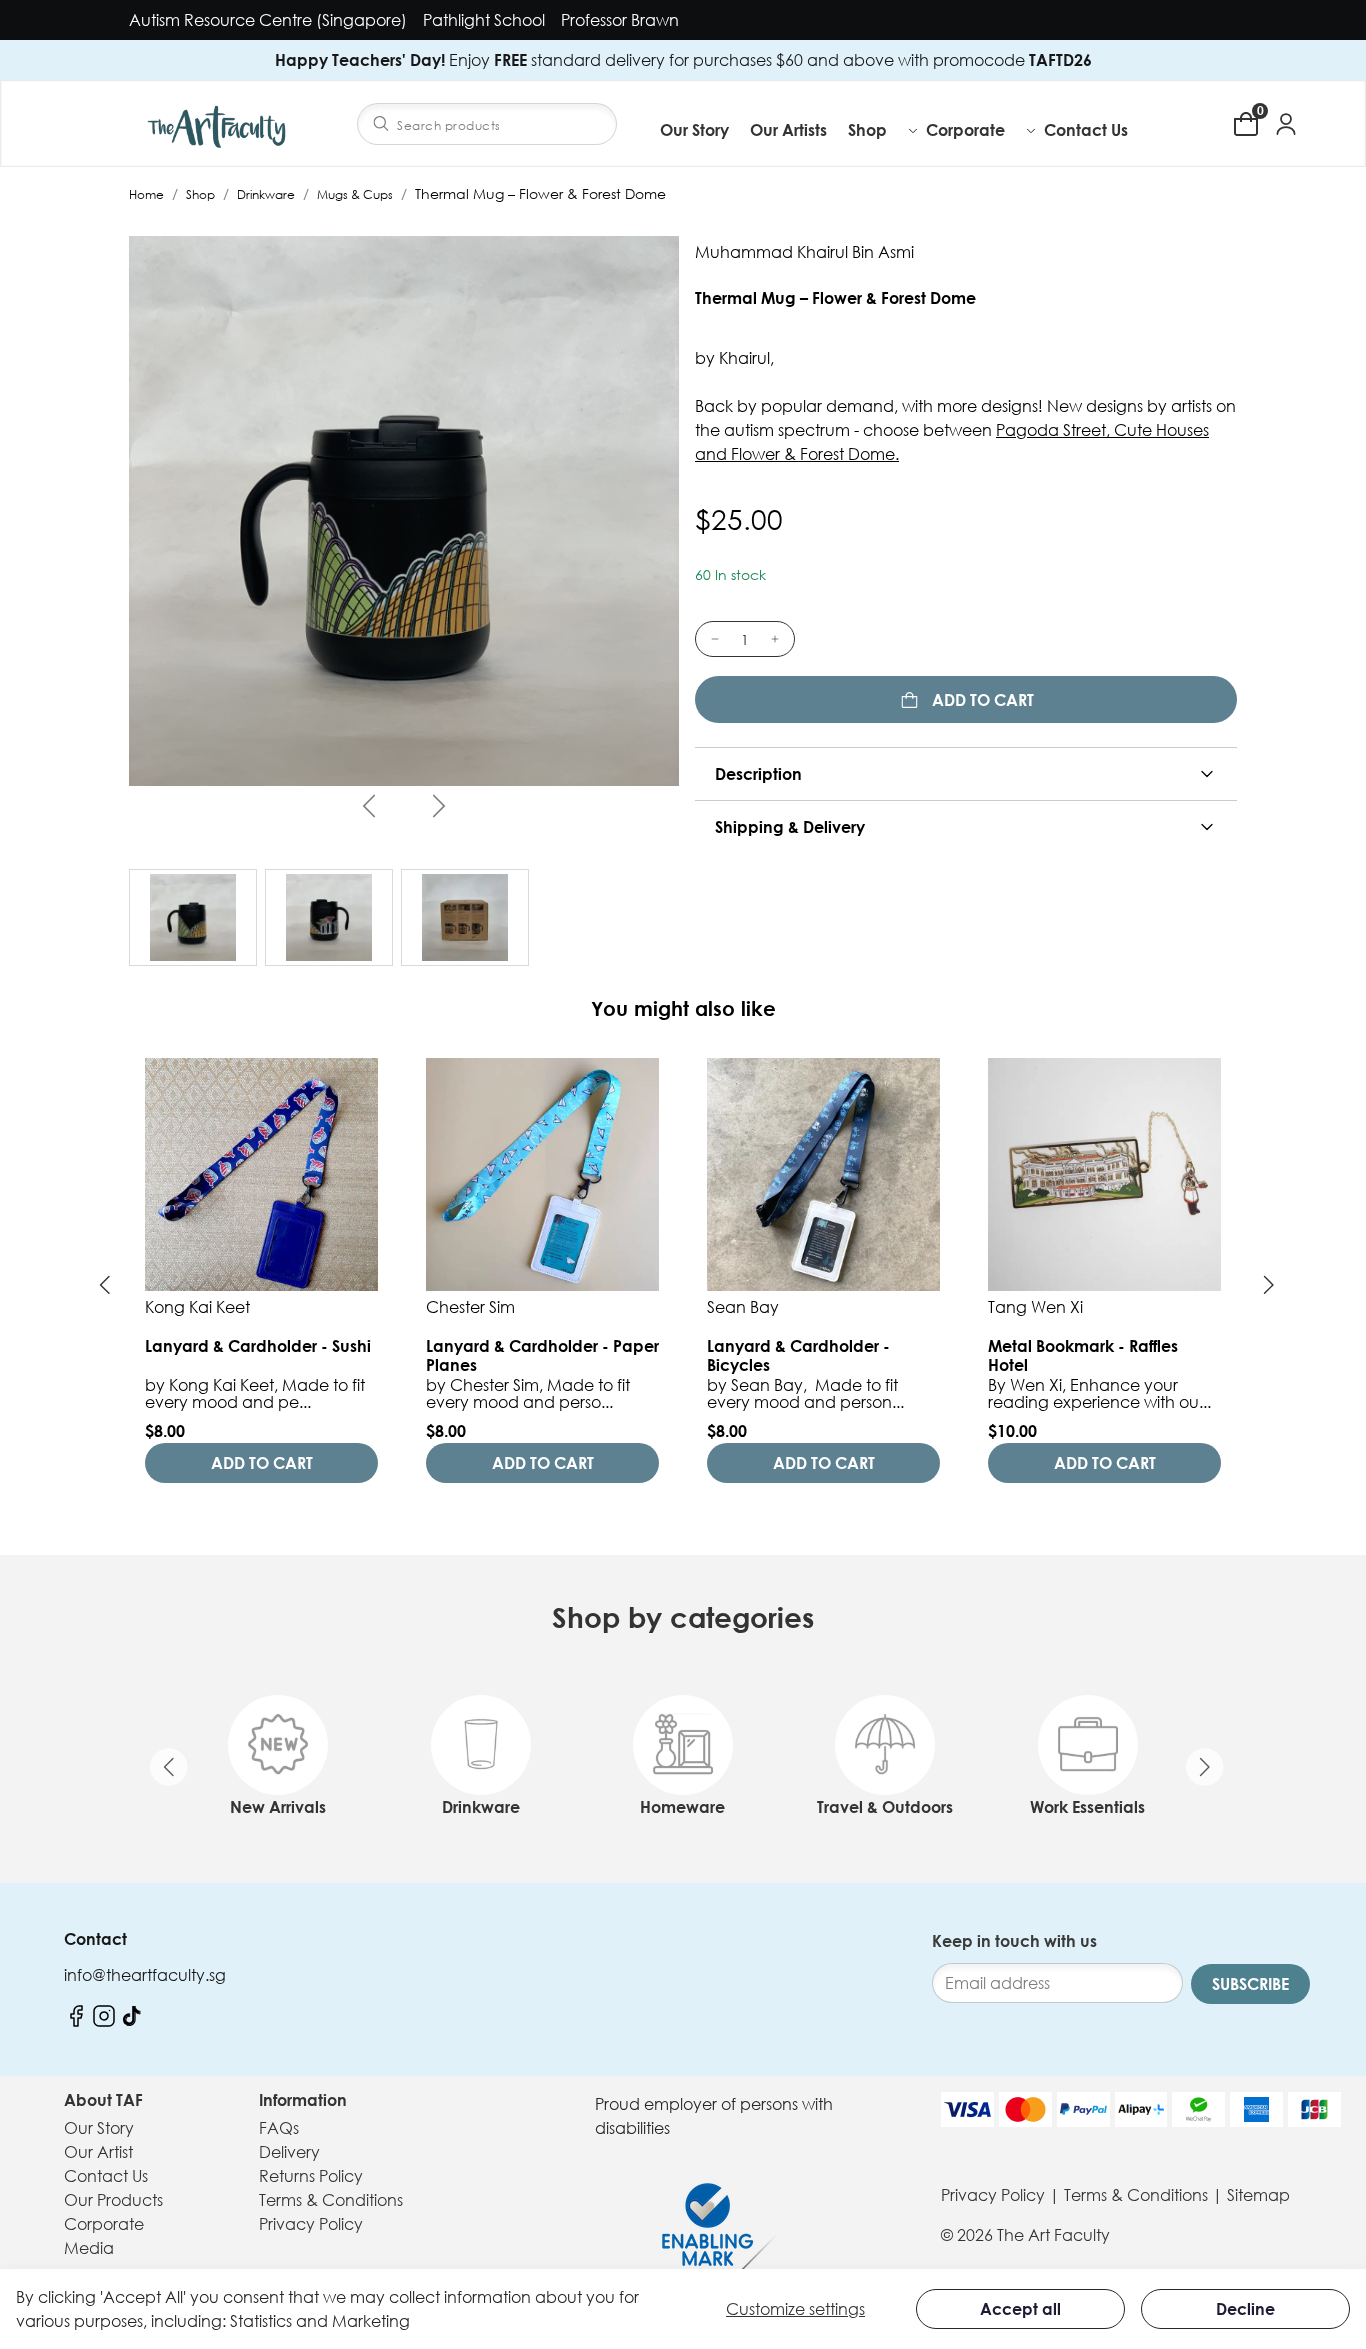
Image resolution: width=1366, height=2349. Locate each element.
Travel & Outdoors (885, 1807)
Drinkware (266, 194)
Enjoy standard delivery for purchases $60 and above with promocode (683, 60)
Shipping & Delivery (790, 827)
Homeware (682, 1807)
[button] (884, 130)
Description (758, 774)
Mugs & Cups (355, 194)
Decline (1245, 2309)
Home (146, 194)
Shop (200, 194)
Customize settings (795, 2309)
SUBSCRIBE (1250, 1984)
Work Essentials (1087, 1807)
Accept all (1020, 2309)
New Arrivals (278, 1807)
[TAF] (219, 123)
